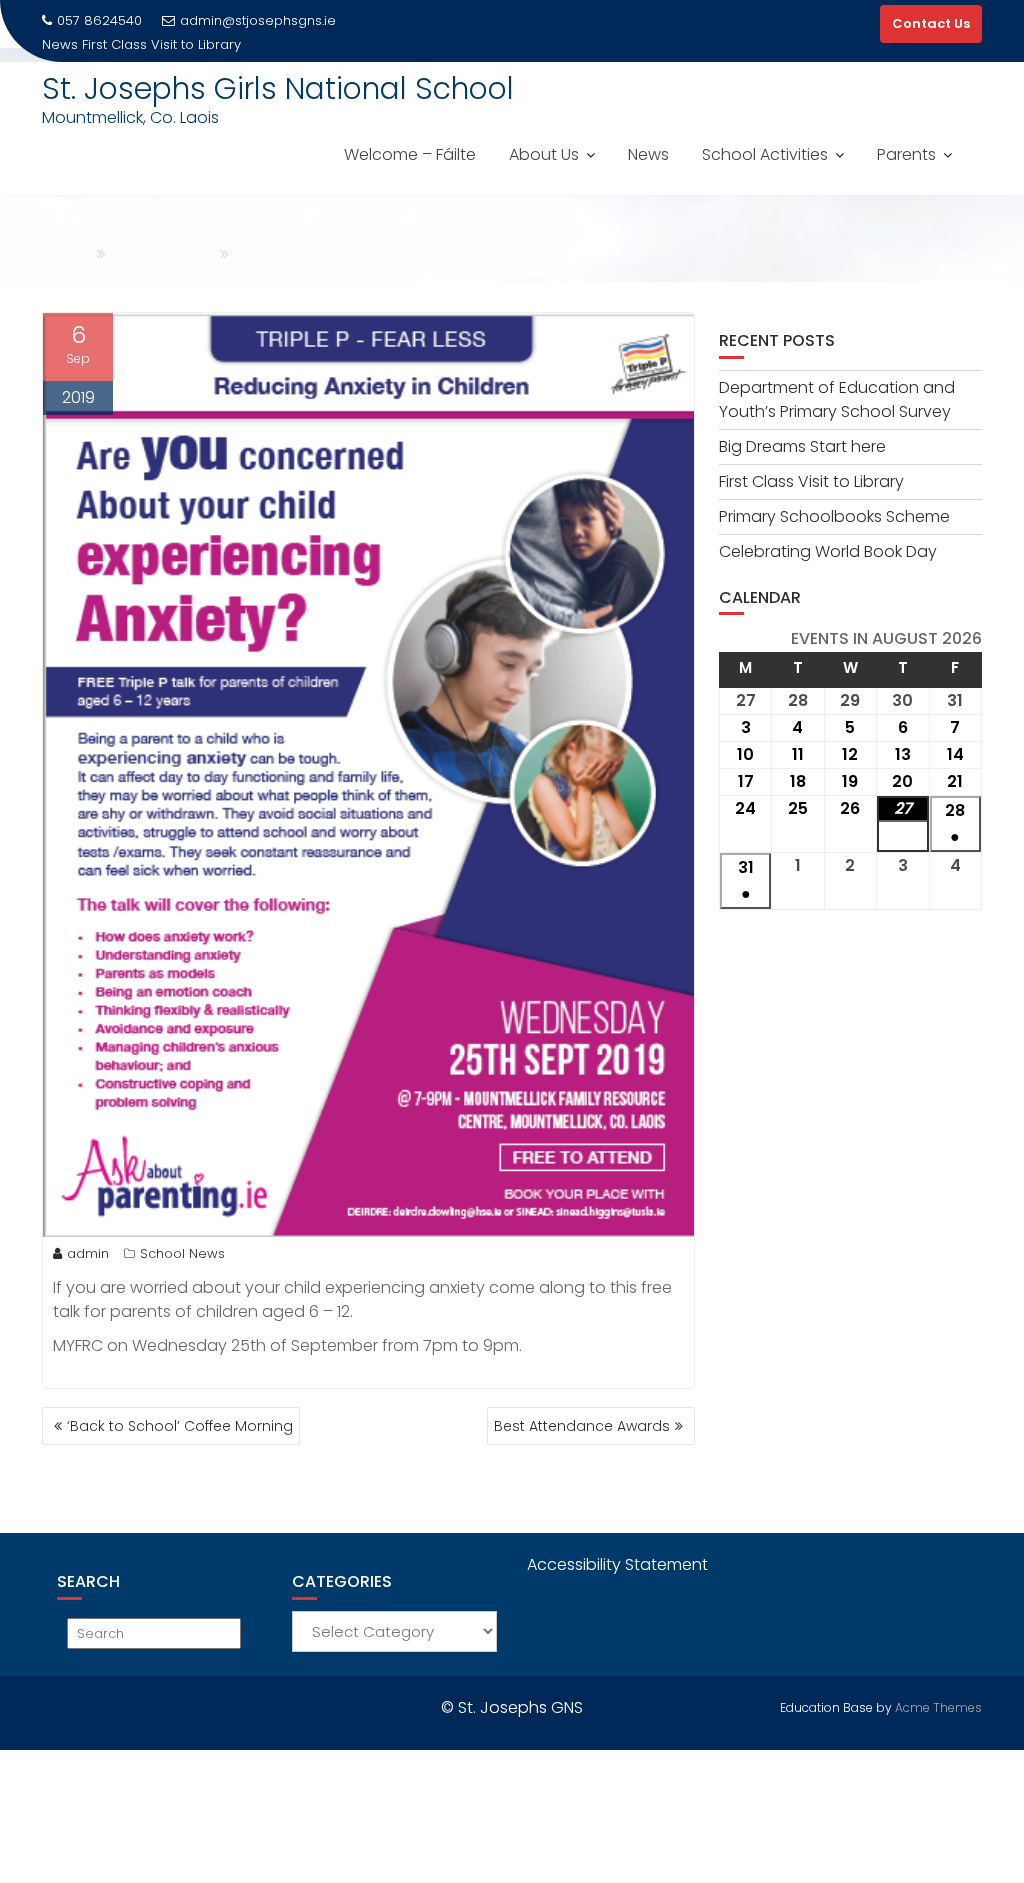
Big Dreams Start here (802, 446)
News (648, 154)
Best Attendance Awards (582, 1426)
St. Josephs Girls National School (278, 88)
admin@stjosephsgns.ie (258, 20)
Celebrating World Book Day (828, 551)
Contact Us (931, 23)
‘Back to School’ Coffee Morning (180, 1426)
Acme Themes (938, 1707)
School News (182, 1253)
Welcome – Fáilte (410, 154)
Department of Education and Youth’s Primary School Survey (837, 399)
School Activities (765, 154)
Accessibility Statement (617, 1564)
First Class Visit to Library (161, 44)
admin (88, 1253)
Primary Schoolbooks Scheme (834, 516)
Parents (906, 154)
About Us (544, 154)
